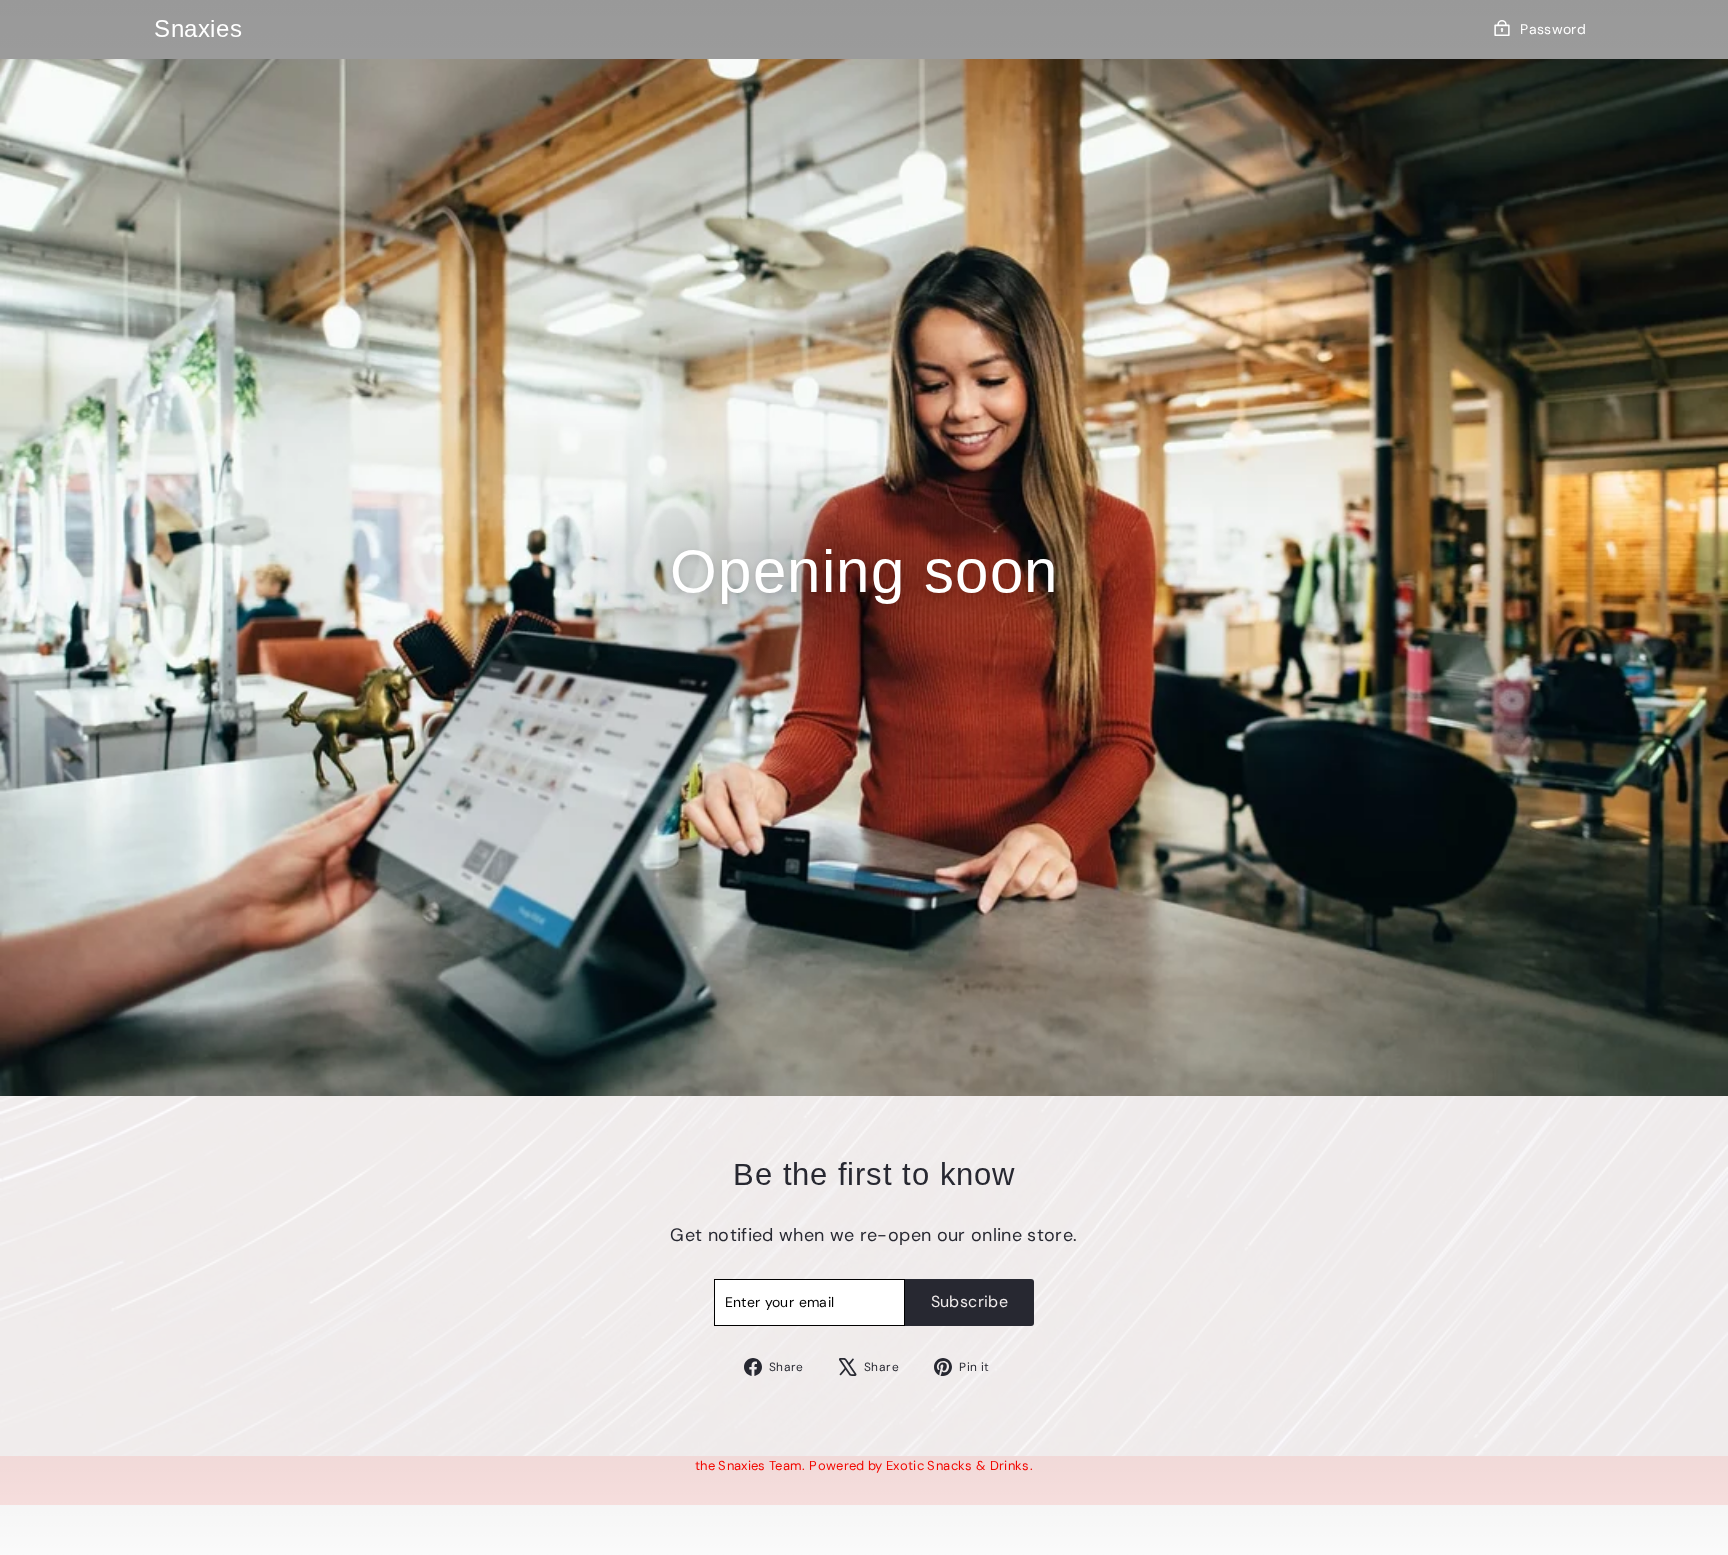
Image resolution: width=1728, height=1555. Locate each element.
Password (1553, 29)
